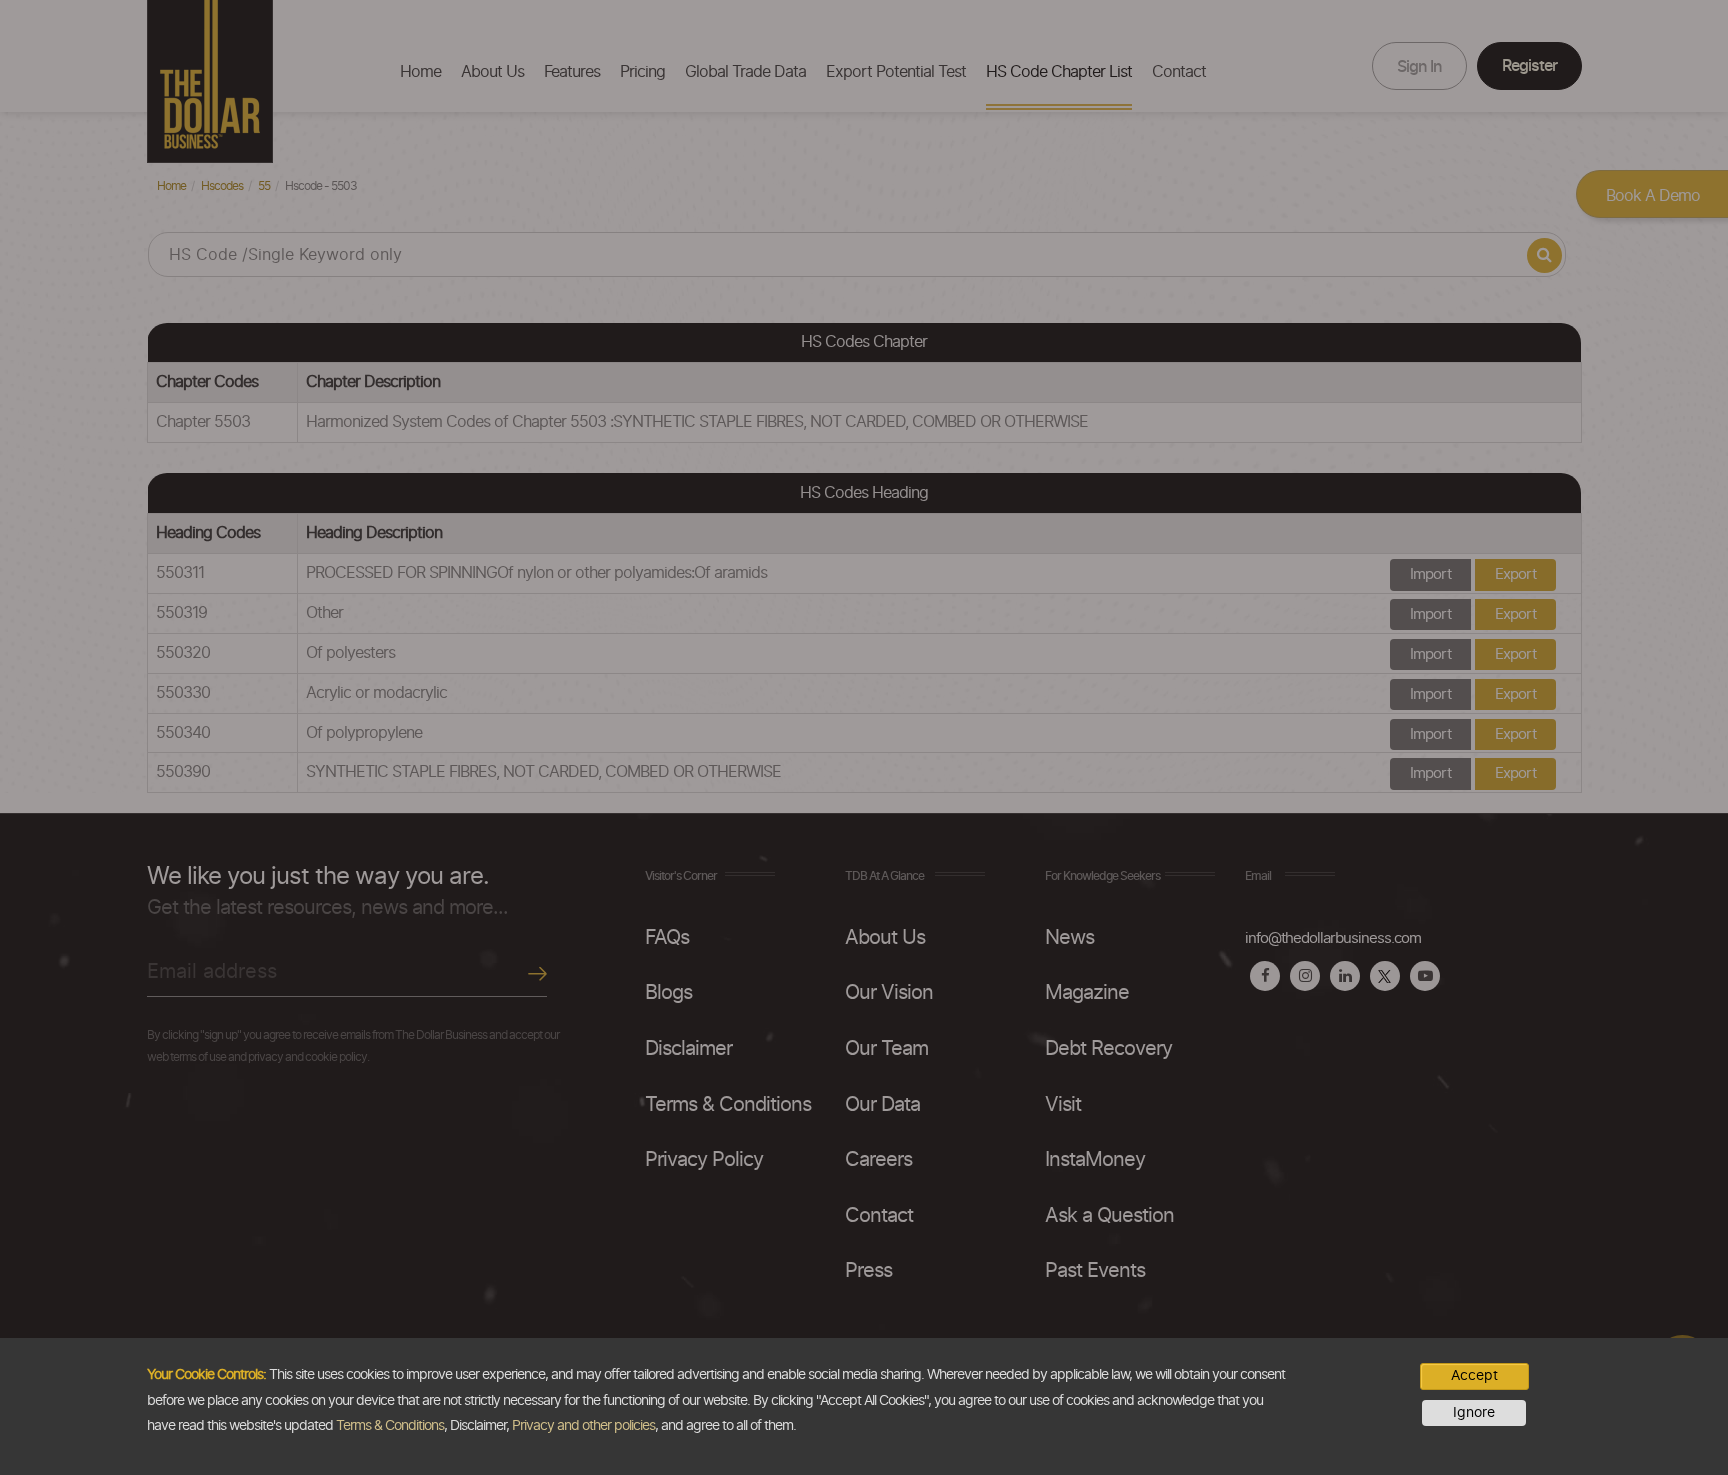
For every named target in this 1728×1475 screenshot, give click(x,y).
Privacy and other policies (583, 1426)
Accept (1474, 1376)
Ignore (1474, 1413)
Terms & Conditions (390, 1426)
